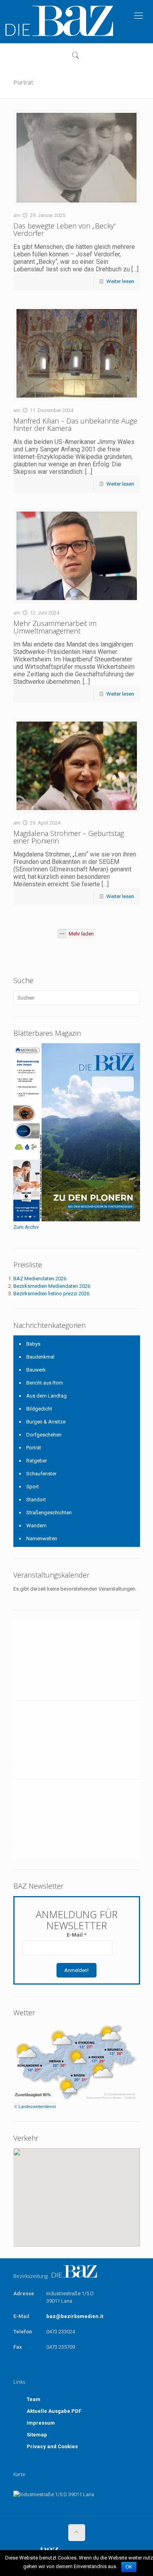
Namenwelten (42, 1538)
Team (34, 2399)
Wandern (36, 1526)
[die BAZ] (59, 21)
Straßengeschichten (49, 1513)
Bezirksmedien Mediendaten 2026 (52, 1286)
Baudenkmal (40, 1357)
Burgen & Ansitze (46, 1422)
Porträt (34, 1448)
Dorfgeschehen (44, 1435)
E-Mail (76, 1935)
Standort (36, 1500)
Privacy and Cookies (52, 2446)
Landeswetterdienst (37, 2106)
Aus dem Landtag (46, 1396)
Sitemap (37, 2435)
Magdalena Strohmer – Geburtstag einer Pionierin (69, 837)
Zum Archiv (26, 1227)
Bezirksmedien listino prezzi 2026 (51, 1294)
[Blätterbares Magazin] (77, 1220)
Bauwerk (36, 1370)
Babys (33, 1344)
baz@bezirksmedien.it (75, 2316)
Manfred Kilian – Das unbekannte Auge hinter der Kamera (75, 424)
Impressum (41, 2423)
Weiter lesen (120, 281)
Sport (33, 1487)
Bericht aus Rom (45, 1383)
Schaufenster (41, 1474)
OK (129, 2567)
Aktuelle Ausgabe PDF (54, 2411)
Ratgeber (37, 1461)
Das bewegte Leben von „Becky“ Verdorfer (65, 229)
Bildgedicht (39, 1409)
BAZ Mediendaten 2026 (40, 1279)
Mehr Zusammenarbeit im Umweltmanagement (55, 627)
